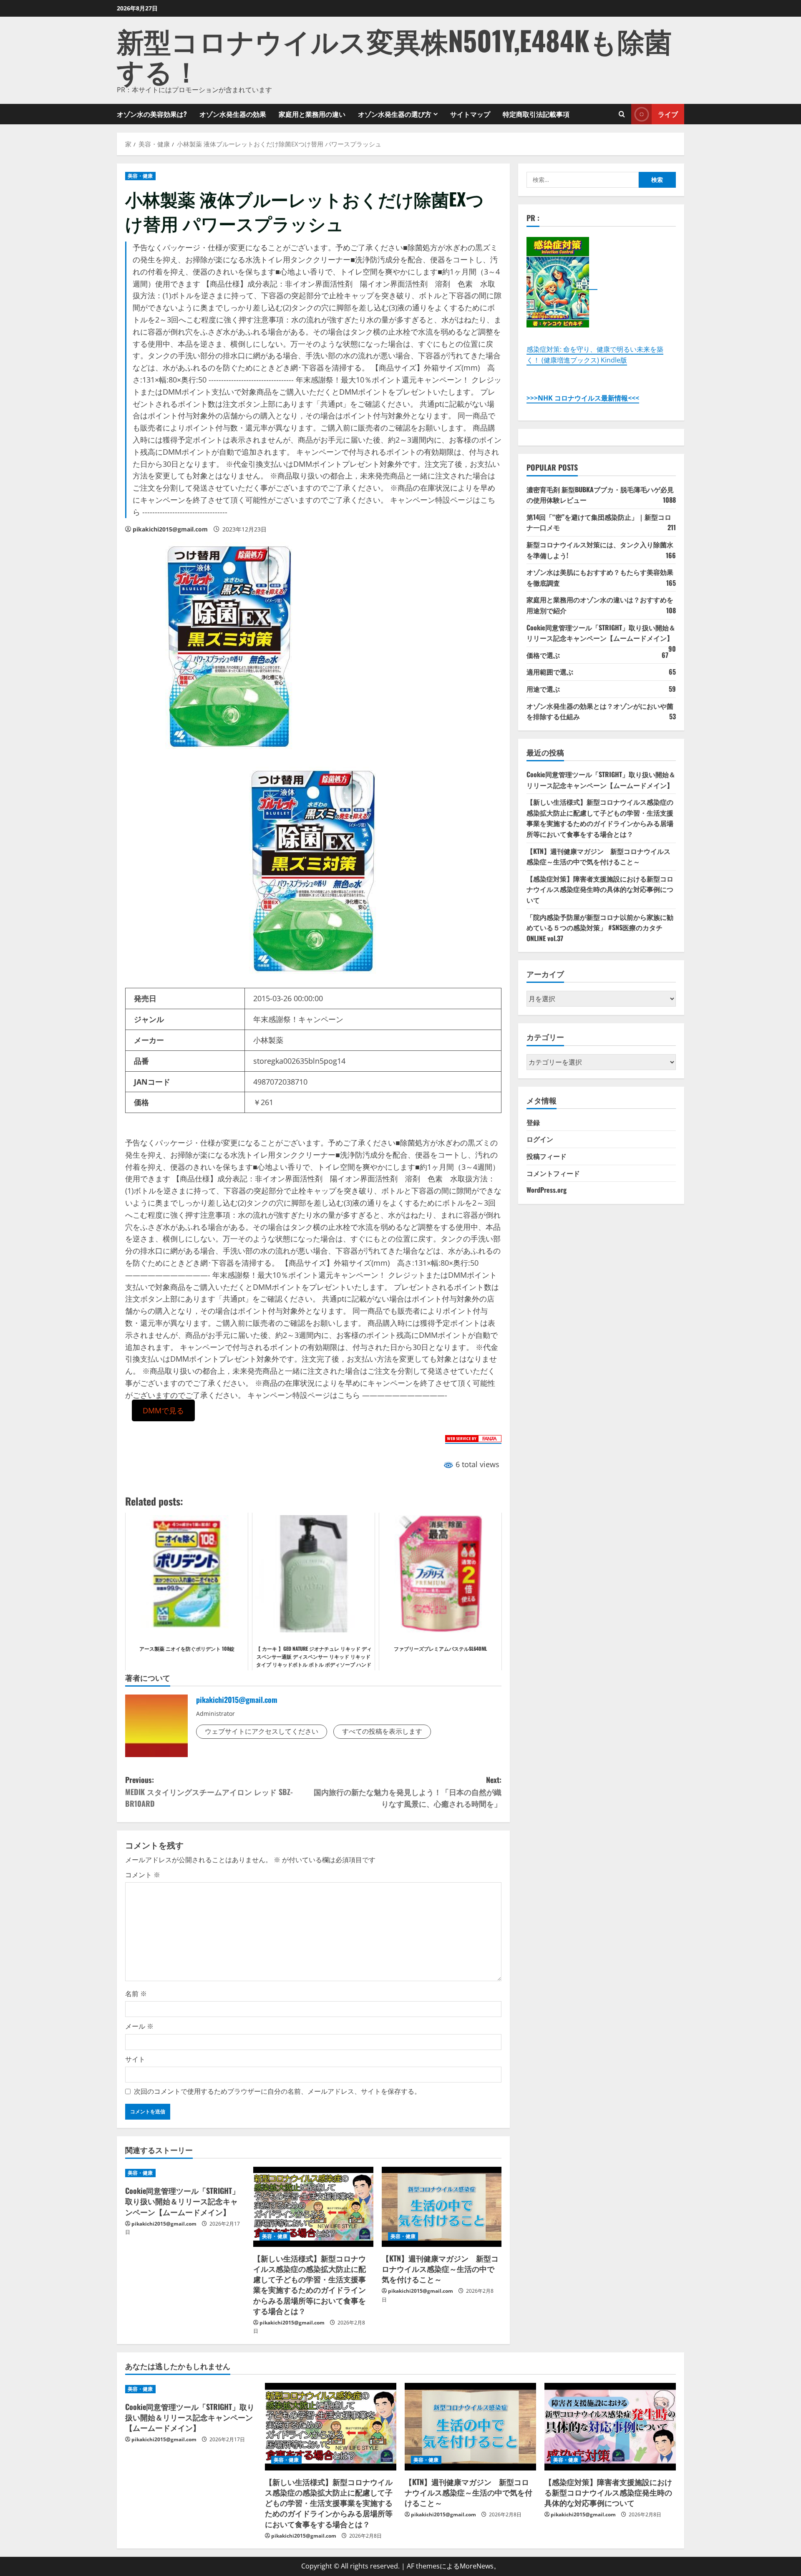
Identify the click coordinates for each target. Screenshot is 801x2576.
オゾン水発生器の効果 (233, 114)
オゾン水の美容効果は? (152, 114)
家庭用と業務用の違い (312, 114)
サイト (135, 2059)
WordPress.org (547, 1190)
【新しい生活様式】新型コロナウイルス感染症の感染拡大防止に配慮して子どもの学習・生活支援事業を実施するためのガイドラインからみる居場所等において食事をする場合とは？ (310, 2284)
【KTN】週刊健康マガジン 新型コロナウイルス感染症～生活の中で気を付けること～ (440, 2269)
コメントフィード (553, 1173)
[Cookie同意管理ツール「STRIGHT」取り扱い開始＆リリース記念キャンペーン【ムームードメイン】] (185, 2173)
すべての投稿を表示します (382, 1731)
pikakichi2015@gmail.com (170, 529)
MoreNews (477, 2566)
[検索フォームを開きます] (622, 114)
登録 (533, 1122)
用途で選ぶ (543, 689)
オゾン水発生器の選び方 (395, 114)
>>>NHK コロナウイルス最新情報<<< (583, 398)
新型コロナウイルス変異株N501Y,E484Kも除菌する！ (394, 55)
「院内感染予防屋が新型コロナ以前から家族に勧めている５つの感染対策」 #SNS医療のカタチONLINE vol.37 (600, 928)
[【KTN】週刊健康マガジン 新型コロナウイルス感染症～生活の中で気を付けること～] (442, 2207)
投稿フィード (547, 1156)
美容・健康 (140, 176)
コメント (143, 1875)
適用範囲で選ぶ (550, 672)
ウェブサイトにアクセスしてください (262, 1731)
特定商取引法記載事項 (536, 114)
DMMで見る (163, 1410)
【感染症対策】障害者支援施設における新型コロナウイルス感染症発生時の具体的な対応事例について (600, 889)
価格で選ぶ (543, 655)
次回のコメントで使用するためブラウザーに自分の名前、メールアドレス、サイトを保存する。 (277, 2091)
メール (139, 2026)
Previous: (209, 1792)
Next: (408, 1792)
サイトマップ (470, 114)
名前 (136, 1994)
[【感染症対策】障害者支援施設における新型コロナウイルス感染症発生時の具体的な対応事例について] (610, 2427)
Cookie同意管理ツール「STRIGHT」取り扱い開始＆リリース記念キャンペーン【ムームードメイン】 (182, 2201)
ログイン (540, 1139)
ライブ (668, 113)
